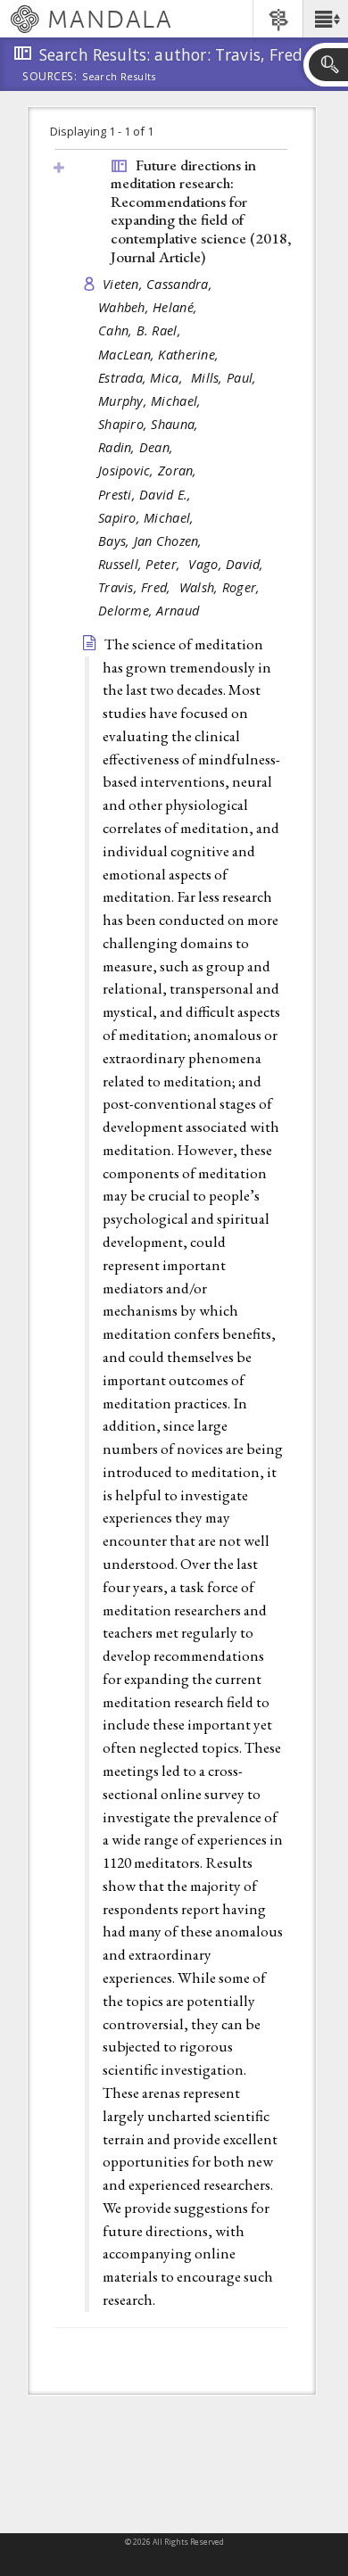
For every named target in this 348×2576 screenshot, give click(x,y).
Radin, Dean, (138, 447)
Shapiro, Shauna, (150, 424)
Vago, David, (228, 564)
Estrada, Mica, (142, 378)
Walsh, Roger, (222, 587)
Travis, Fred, (137, 587)
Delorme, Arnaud (149, 611)
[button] (325, 19)
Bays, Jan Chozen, (152, 541)
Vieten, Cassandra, (159, 284)
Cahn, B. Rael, (141, 330)
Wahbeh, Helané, (149, 307)
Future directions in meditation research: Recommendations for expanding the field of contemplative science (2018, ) (201, 211)
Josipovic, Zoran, (149, 471)
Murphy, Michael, (152, 401)
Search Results (119, 77)
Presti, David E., (147, 495)
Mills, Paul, (226, 378)
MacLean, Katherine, (161, 355)
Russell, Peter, (141, 564)
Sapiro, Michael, (148, 518)
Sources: (50, 78)
